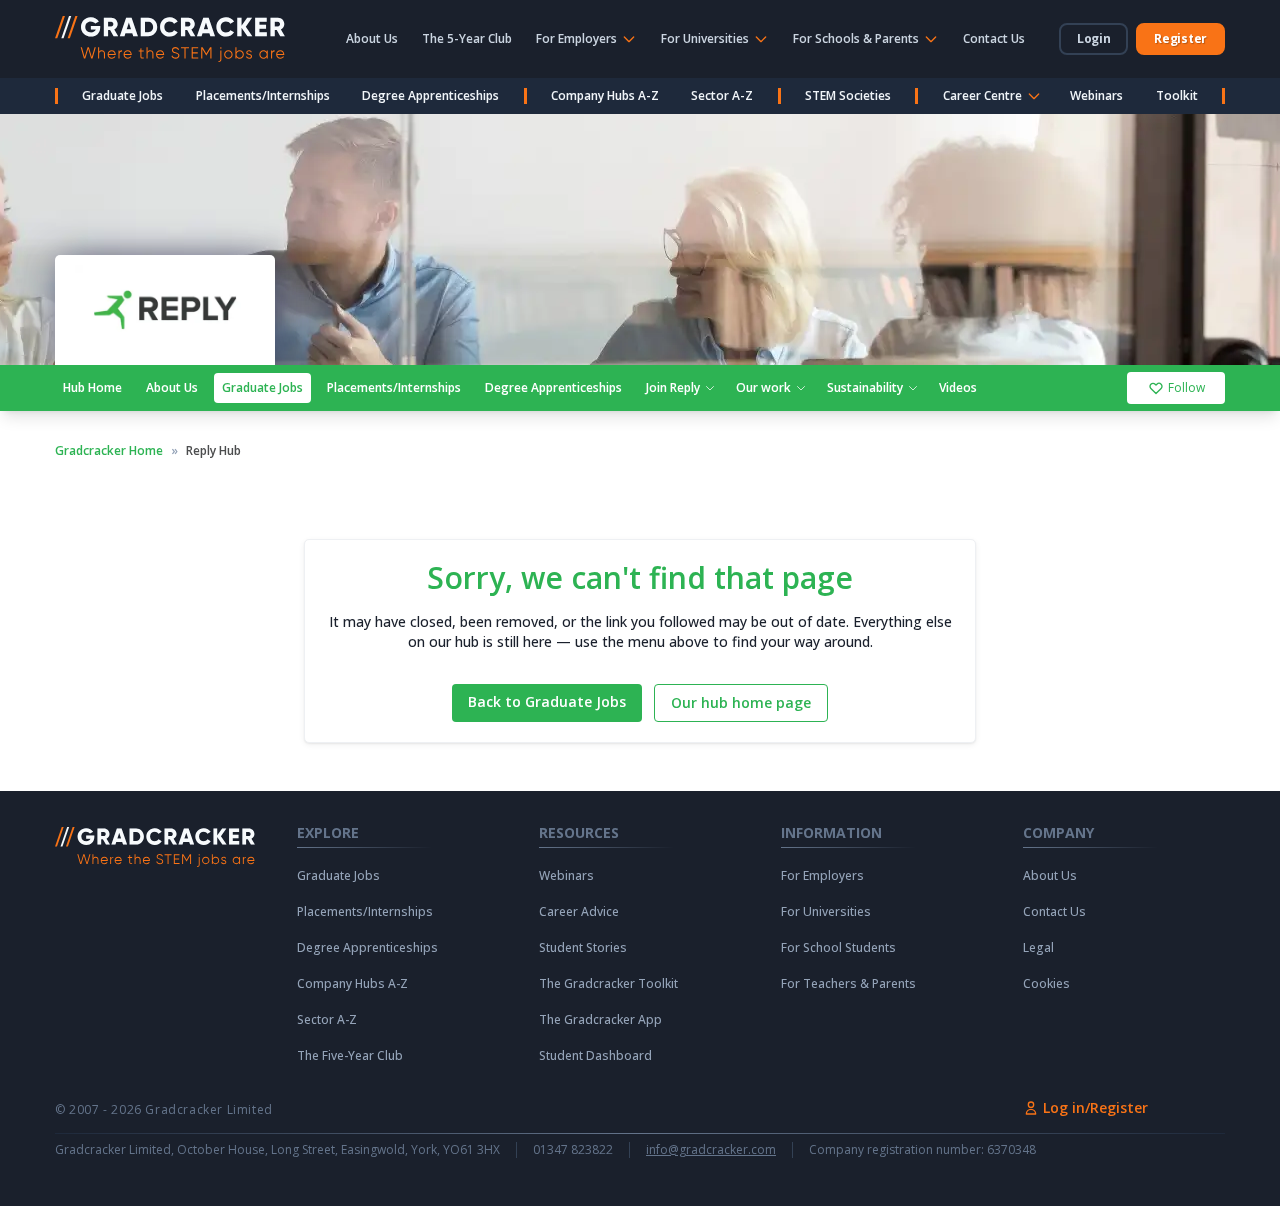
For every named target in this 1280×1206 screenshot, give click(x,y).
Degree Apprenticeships (430, 95)
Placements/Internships (263, 95)
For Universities (826, 912)
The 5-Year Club (467, 38)
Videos (958, 387)
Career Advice (579, 912)
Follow (1186, 387)
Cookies (1046, 984)
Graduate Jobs (122, 95)
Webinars (1096, 95)
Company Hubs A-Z (605, 95)
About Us (372, 38)
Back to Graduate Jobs (547, 701)
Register (1180, 38)
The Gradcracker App (600, 1020)
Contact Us (994, 38)
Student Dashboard (595, 1056)
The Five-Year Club (350, 1056)
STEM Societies (848, 95)
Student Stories (583, 948)
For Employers (822, 876)
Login (1094, 38)
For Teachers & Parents (848, 984)
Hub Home (92, 387)
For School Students (838, 948)
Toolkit (1177, 95)
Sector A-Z (722, 95)
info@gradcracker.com (711, 1150)
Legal (1038, 948)
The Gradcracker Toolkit (608, 984)
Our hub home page (741, 702)
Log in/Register (1095, 1107)
